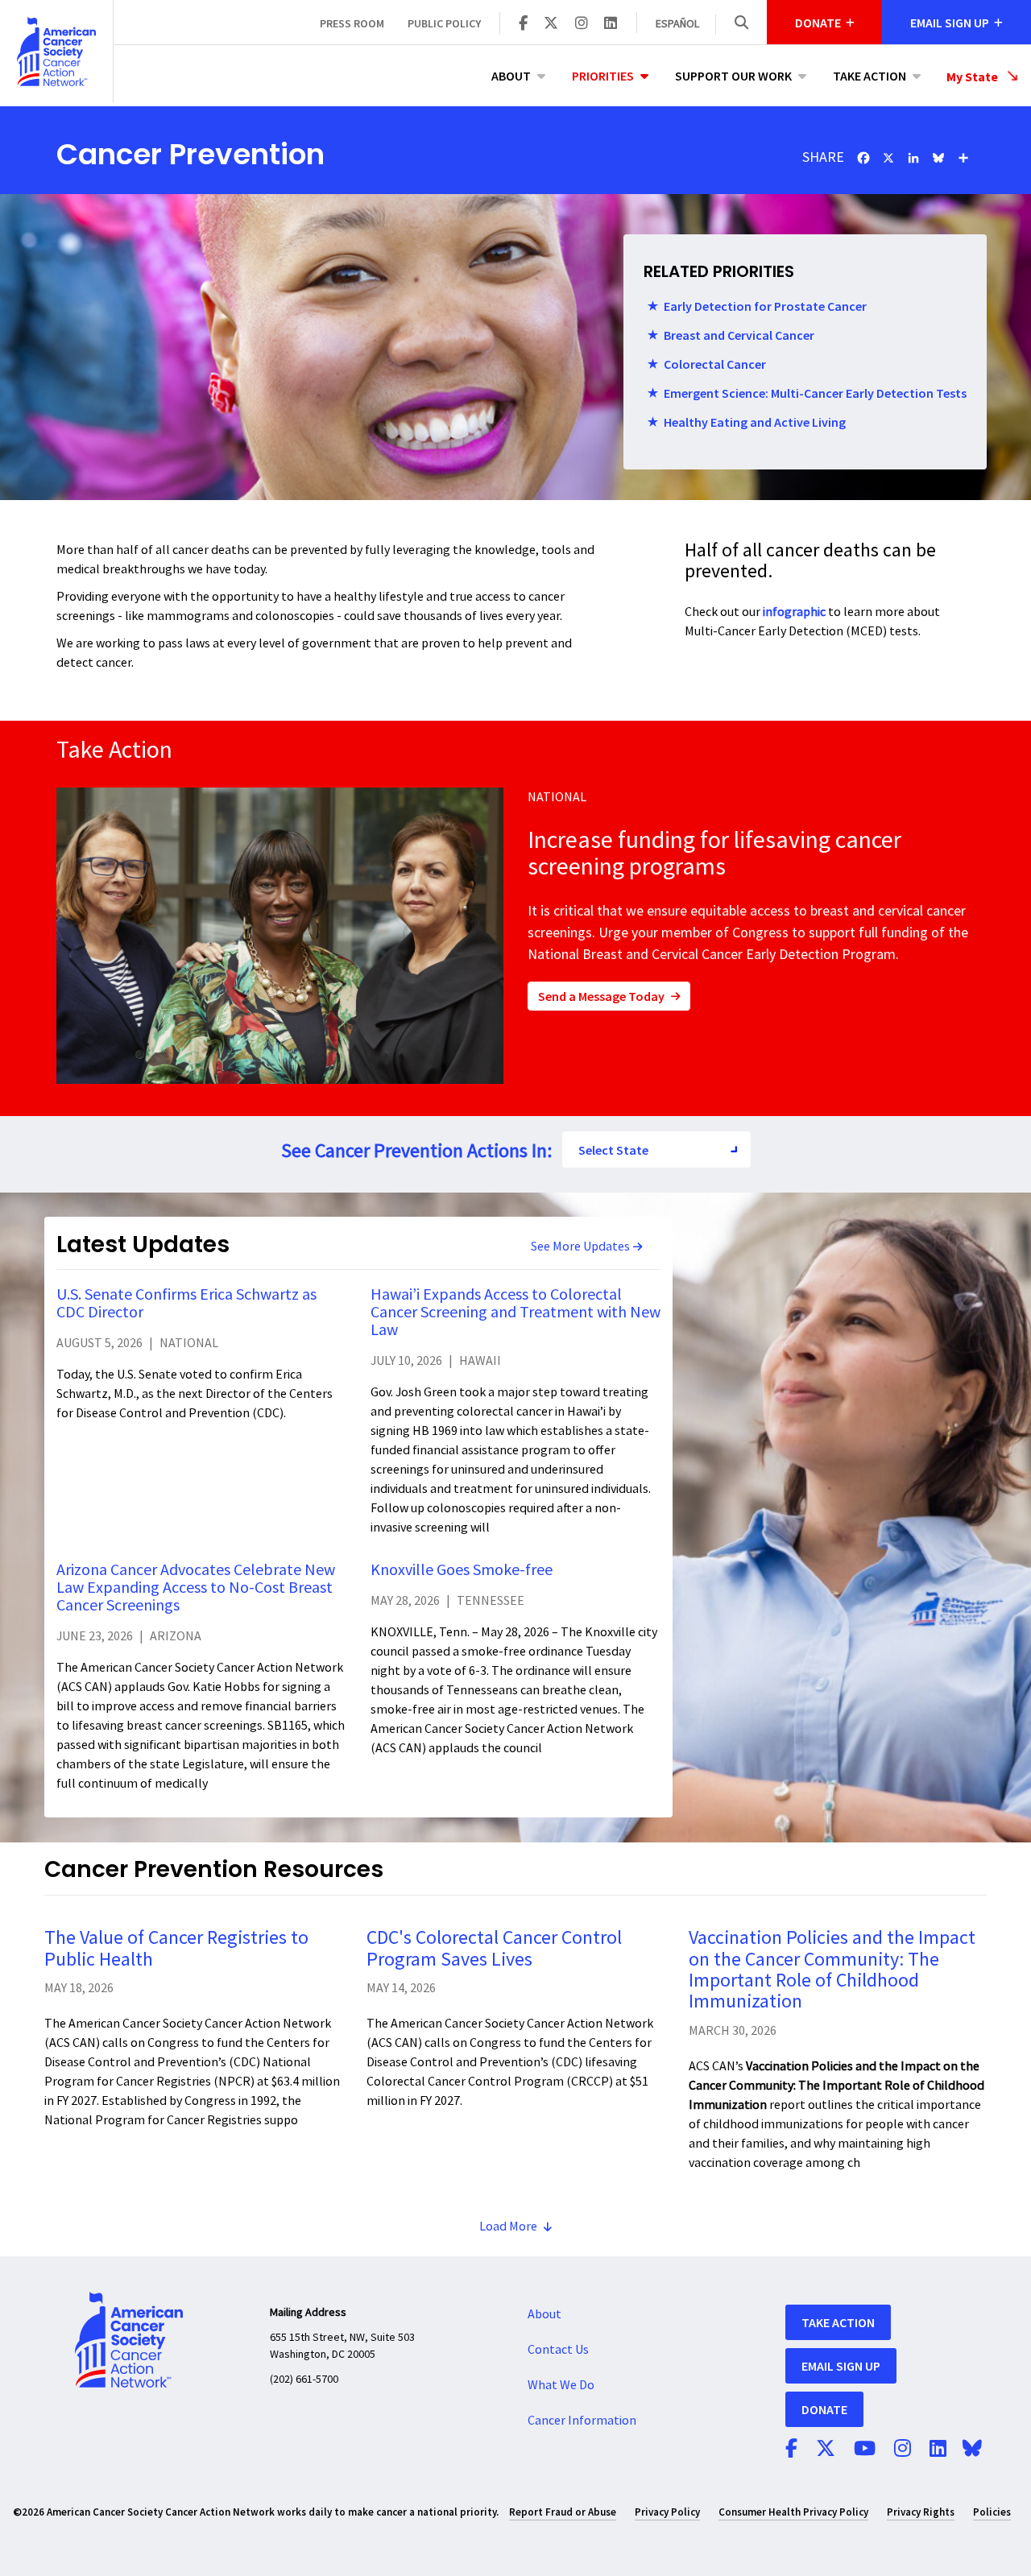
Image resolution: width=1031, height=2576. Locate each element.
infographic (794, 612)
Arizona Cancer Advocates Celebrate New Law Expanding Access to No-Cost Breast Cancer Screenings (196, 1588)
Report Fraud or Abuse (563, 2512)
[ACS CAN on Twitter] (551, 24)
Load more (508, 2227)
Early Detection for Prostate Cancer (765, 306)
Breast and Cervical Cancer (739, 335)
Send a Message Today (601, 996)
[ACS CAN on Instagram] (582, 24)
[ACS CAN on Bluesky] (972, 2450)
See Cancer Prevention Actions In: (416, 1151)
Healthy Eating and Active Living (755, 422)
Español (677, 24)
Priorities (603, 76)
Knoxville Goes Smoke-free (462, 1570)
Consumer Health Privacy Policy (793, 2512)
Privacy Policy (667, 2512)
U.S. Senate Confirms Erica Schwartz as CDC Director (186, 1304)
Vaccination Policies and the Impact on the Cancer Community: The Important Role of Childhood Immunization (832, 1970)
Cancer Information (582, 2421)
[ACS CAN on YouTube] (865, 2450)
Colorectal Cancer (715, 364)
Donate (824, 2409)
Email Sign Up (841, 2366)
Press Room (352, 23)
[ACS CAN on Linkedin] (611, 24)
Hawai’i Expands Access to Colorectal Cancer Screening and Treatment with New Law (515, 1313)
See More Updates (580, 1247)
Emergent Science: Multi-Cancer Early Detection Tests (815, 393)
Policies (992, 2512)
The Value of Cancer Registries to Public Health (176, 1948)
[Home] (56, 52)
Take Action (870, 76)
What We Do (561, 2385)
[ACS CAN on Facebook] (523, 24)
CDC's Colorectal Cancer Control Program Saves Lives (494, 1948)
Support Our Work (733, 76)
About (511, 76)
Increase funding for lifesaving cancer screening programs (714, 854)
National (557, 797)
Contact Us (558, 2350)
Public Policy (444, 23)
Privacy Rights (921, 2512)
